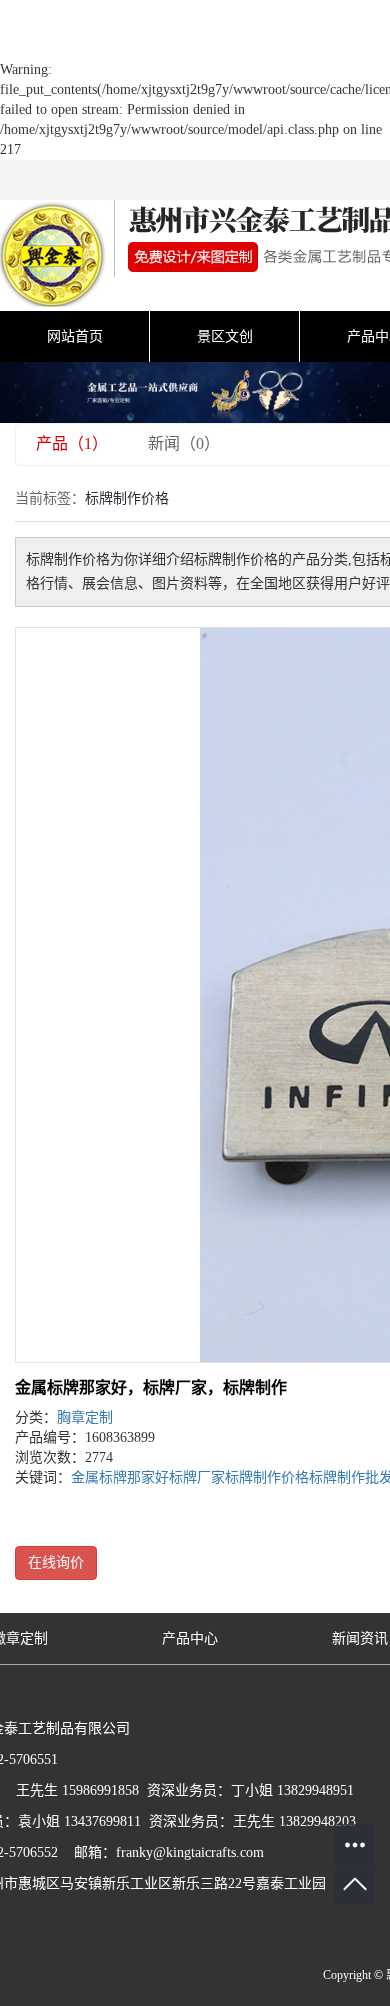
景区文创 (225, 336)
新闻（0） (184, 443)
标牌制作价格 (267, 1477)
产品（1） (72, 443)
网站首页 (75, 336)
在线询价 (56, 1562)
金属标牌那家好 (120, 1477)
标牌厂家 (197, 1477)
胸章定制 (85, 1417)
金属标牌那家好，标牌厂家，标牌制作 (151, 1387)
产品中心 (190, 1638)
